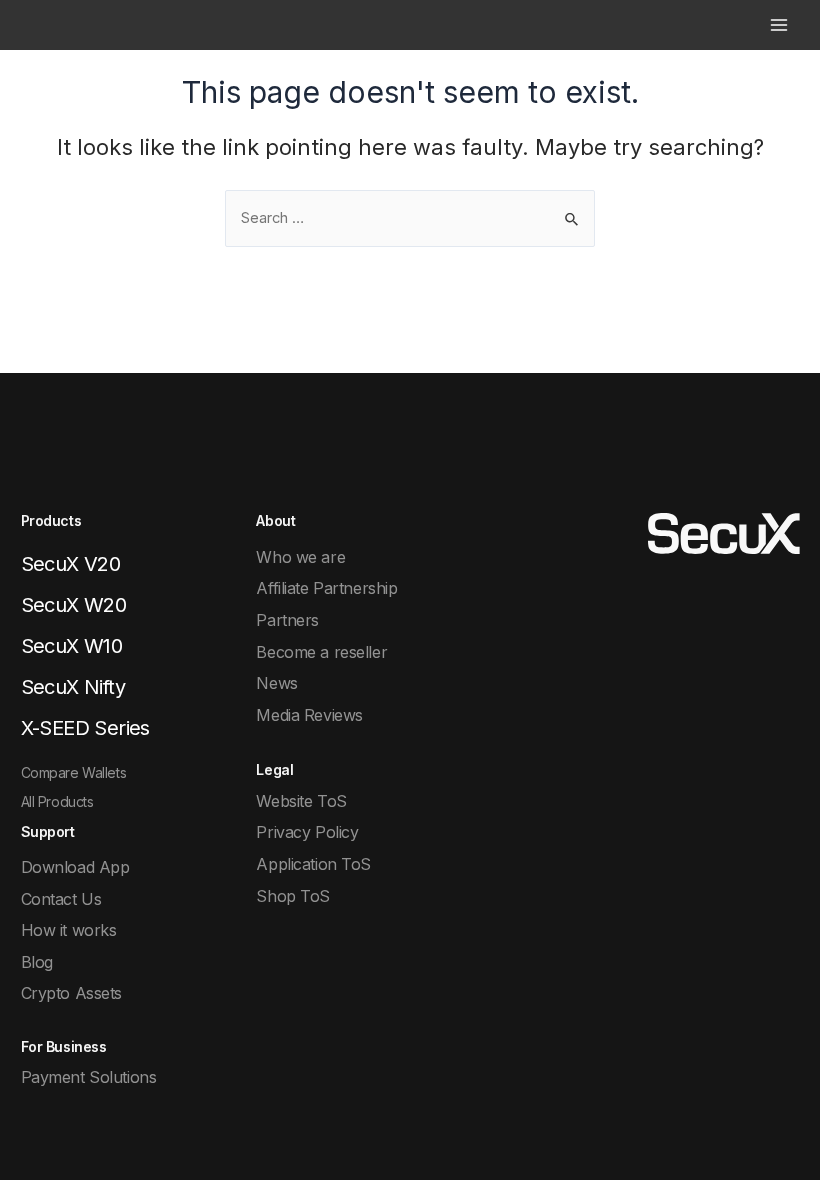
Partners (287, 620)
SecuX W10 (72, 646)
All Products (57, 801)
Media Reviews (309, 715)
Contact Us (61, 899)
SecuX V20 (71, 564)
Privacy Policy (307, 832)
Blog (37, 962)
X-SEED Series (85, 728)
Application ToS (313, 864)
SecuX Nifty (73, 687)
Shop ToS (293, 896)
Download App (75, 867)
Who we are (300, 557)
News (276, 683)
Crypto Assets (72, 993)
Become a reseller (321, 652)
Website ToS (301, 801)
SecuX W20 (74, 605)
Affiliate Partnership (326, 588)
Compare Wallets (74, 772)
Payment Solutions (89, 1077)
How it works (69, 930)
